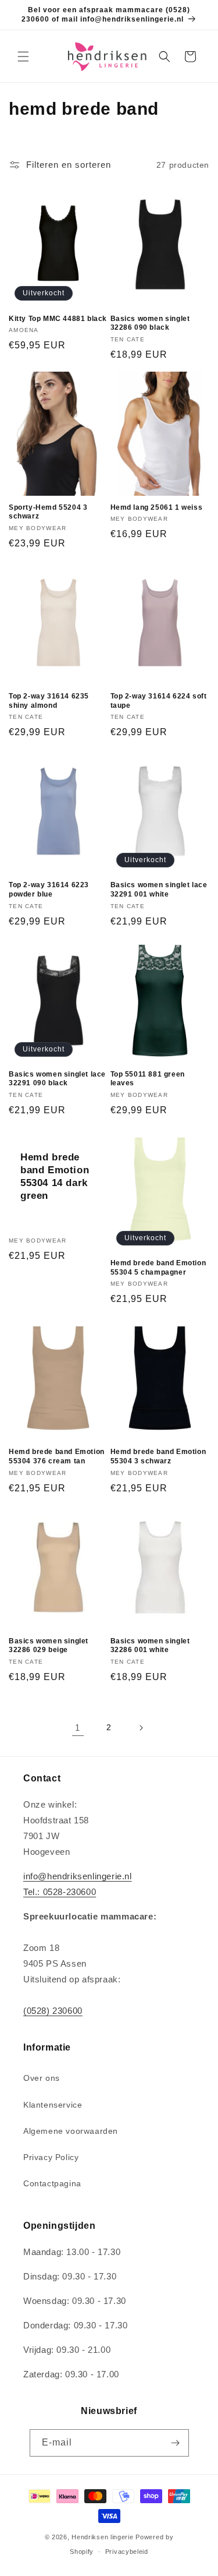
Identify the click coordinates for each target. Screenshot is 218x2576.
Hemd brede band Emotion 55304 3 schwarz (158, 1456)
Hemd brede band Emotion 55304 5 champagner (158, 1268)
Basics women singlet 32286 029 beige (49, 1646)
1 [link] (78, 1728)
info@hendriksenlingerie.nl (78, 1876)
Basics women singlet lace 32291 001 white (159, 890)
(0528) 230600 (53, 2011)
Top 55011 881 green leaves (148, 1079)
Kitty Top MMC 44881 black (58, 319)
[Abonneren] (176, 2443)
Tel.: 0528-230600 (60, 1892)
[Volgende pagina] (141, 1728)
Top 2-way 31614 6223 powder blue (49, 890)
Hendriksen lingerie (102, 2537)
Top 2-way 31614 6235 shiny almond (49, 701)
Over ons (42, 2078)
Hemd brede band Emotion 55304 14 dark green (55, 1176)
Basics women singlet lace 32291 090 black (57, 1079)
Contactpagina (52, 2183)
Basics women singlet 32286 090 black (150, 323)
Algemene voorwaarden (71, 2131)
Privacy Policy (51, 2157)
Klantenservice (53, 2105)
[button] (23, 57)
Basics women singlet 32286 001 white (150, 1646)
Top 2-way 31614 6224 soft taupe (159, 701)
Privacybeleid (127, 2552)
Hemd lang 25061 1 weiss (157, 507)
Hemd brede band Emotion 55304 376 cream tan (57, 1456)
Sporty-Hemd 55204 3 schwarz (48, 512)
